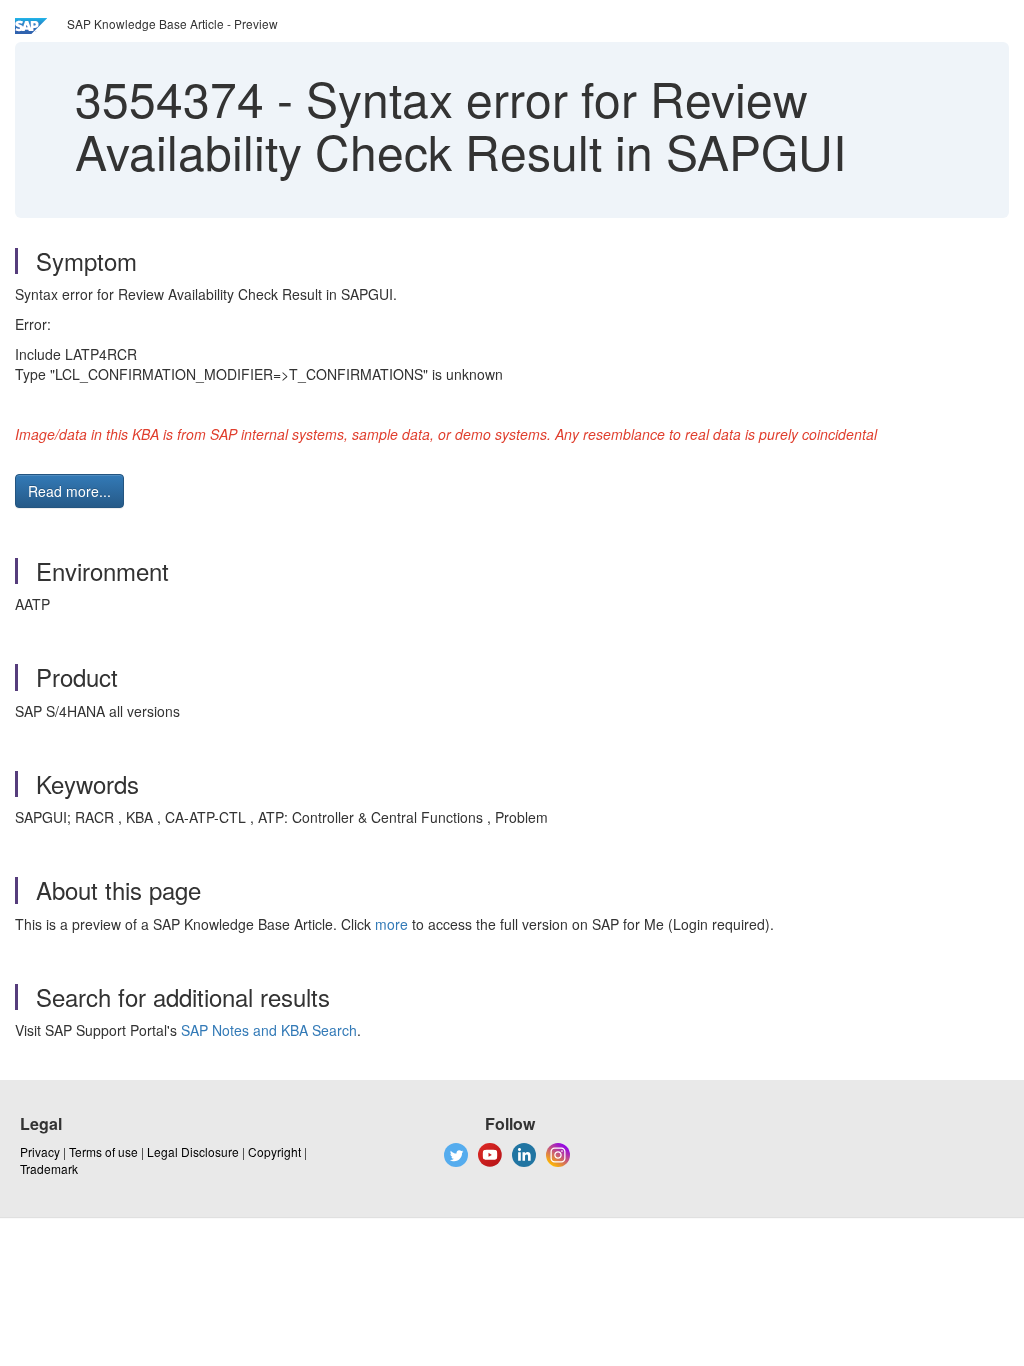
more (391, 924)
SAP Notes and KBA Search (269, 1030)
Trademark (49, 1168)
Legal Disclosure (193, 1151)
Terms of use (103, 1151)
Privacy (40, 1151)
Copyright (274, 1151)
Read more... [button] (69, 491)
